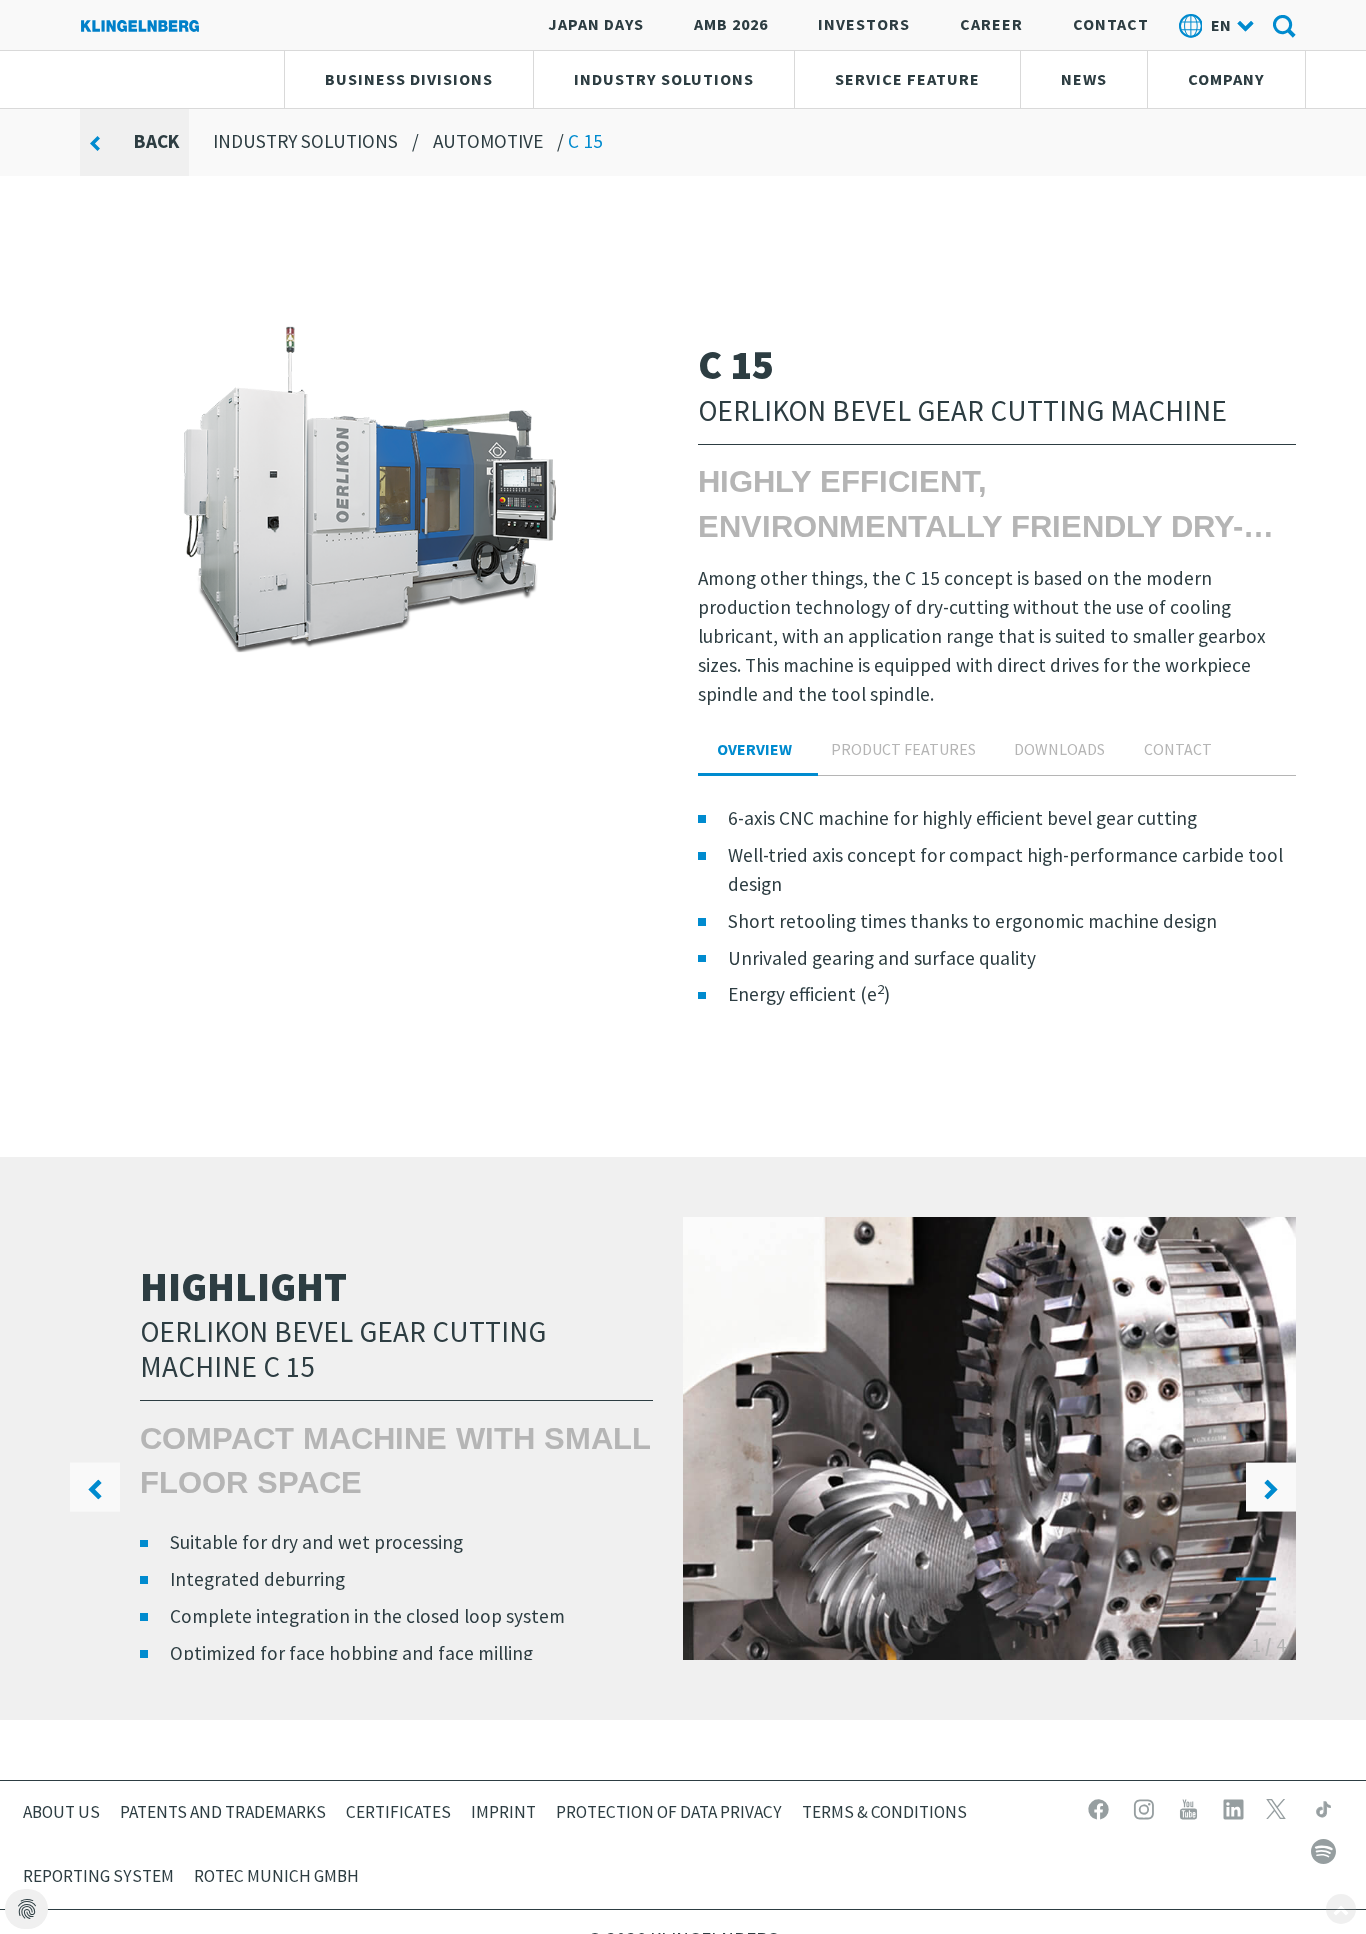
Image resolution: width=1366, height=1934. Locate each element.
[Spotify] (1323, 1849)
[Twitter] (1280, 1807)
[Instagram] (1145, 1807)
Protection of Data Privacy (669, 1812)
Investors (864, 24)
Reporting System (98, 1876)
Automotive (488, 141)
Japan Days (596, 24)
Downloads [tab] (1059, 749)
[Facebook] (1100, 1807)
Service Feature (907, 79)
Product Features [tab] (903, 749)
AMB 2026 (731, 24)
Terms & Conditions (884, 1812)
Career (991, 24)
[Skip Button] (1341, 1909)
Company (1226, 79)
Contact (1111, 24)
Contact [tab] (1178, 749)
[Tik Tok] (1323, 1807)
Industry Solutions (664, 79)
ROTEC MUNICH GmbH (276, 1876)
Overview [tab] (754, 749)
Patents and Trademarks (223, 1812)
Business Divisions (409, 79)
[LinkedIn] (1235, 1807)
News (1084, 79)
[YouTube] (1190, 1807)
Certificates (398, 1812)
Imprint (503, 1812)
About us (61, 1812)
